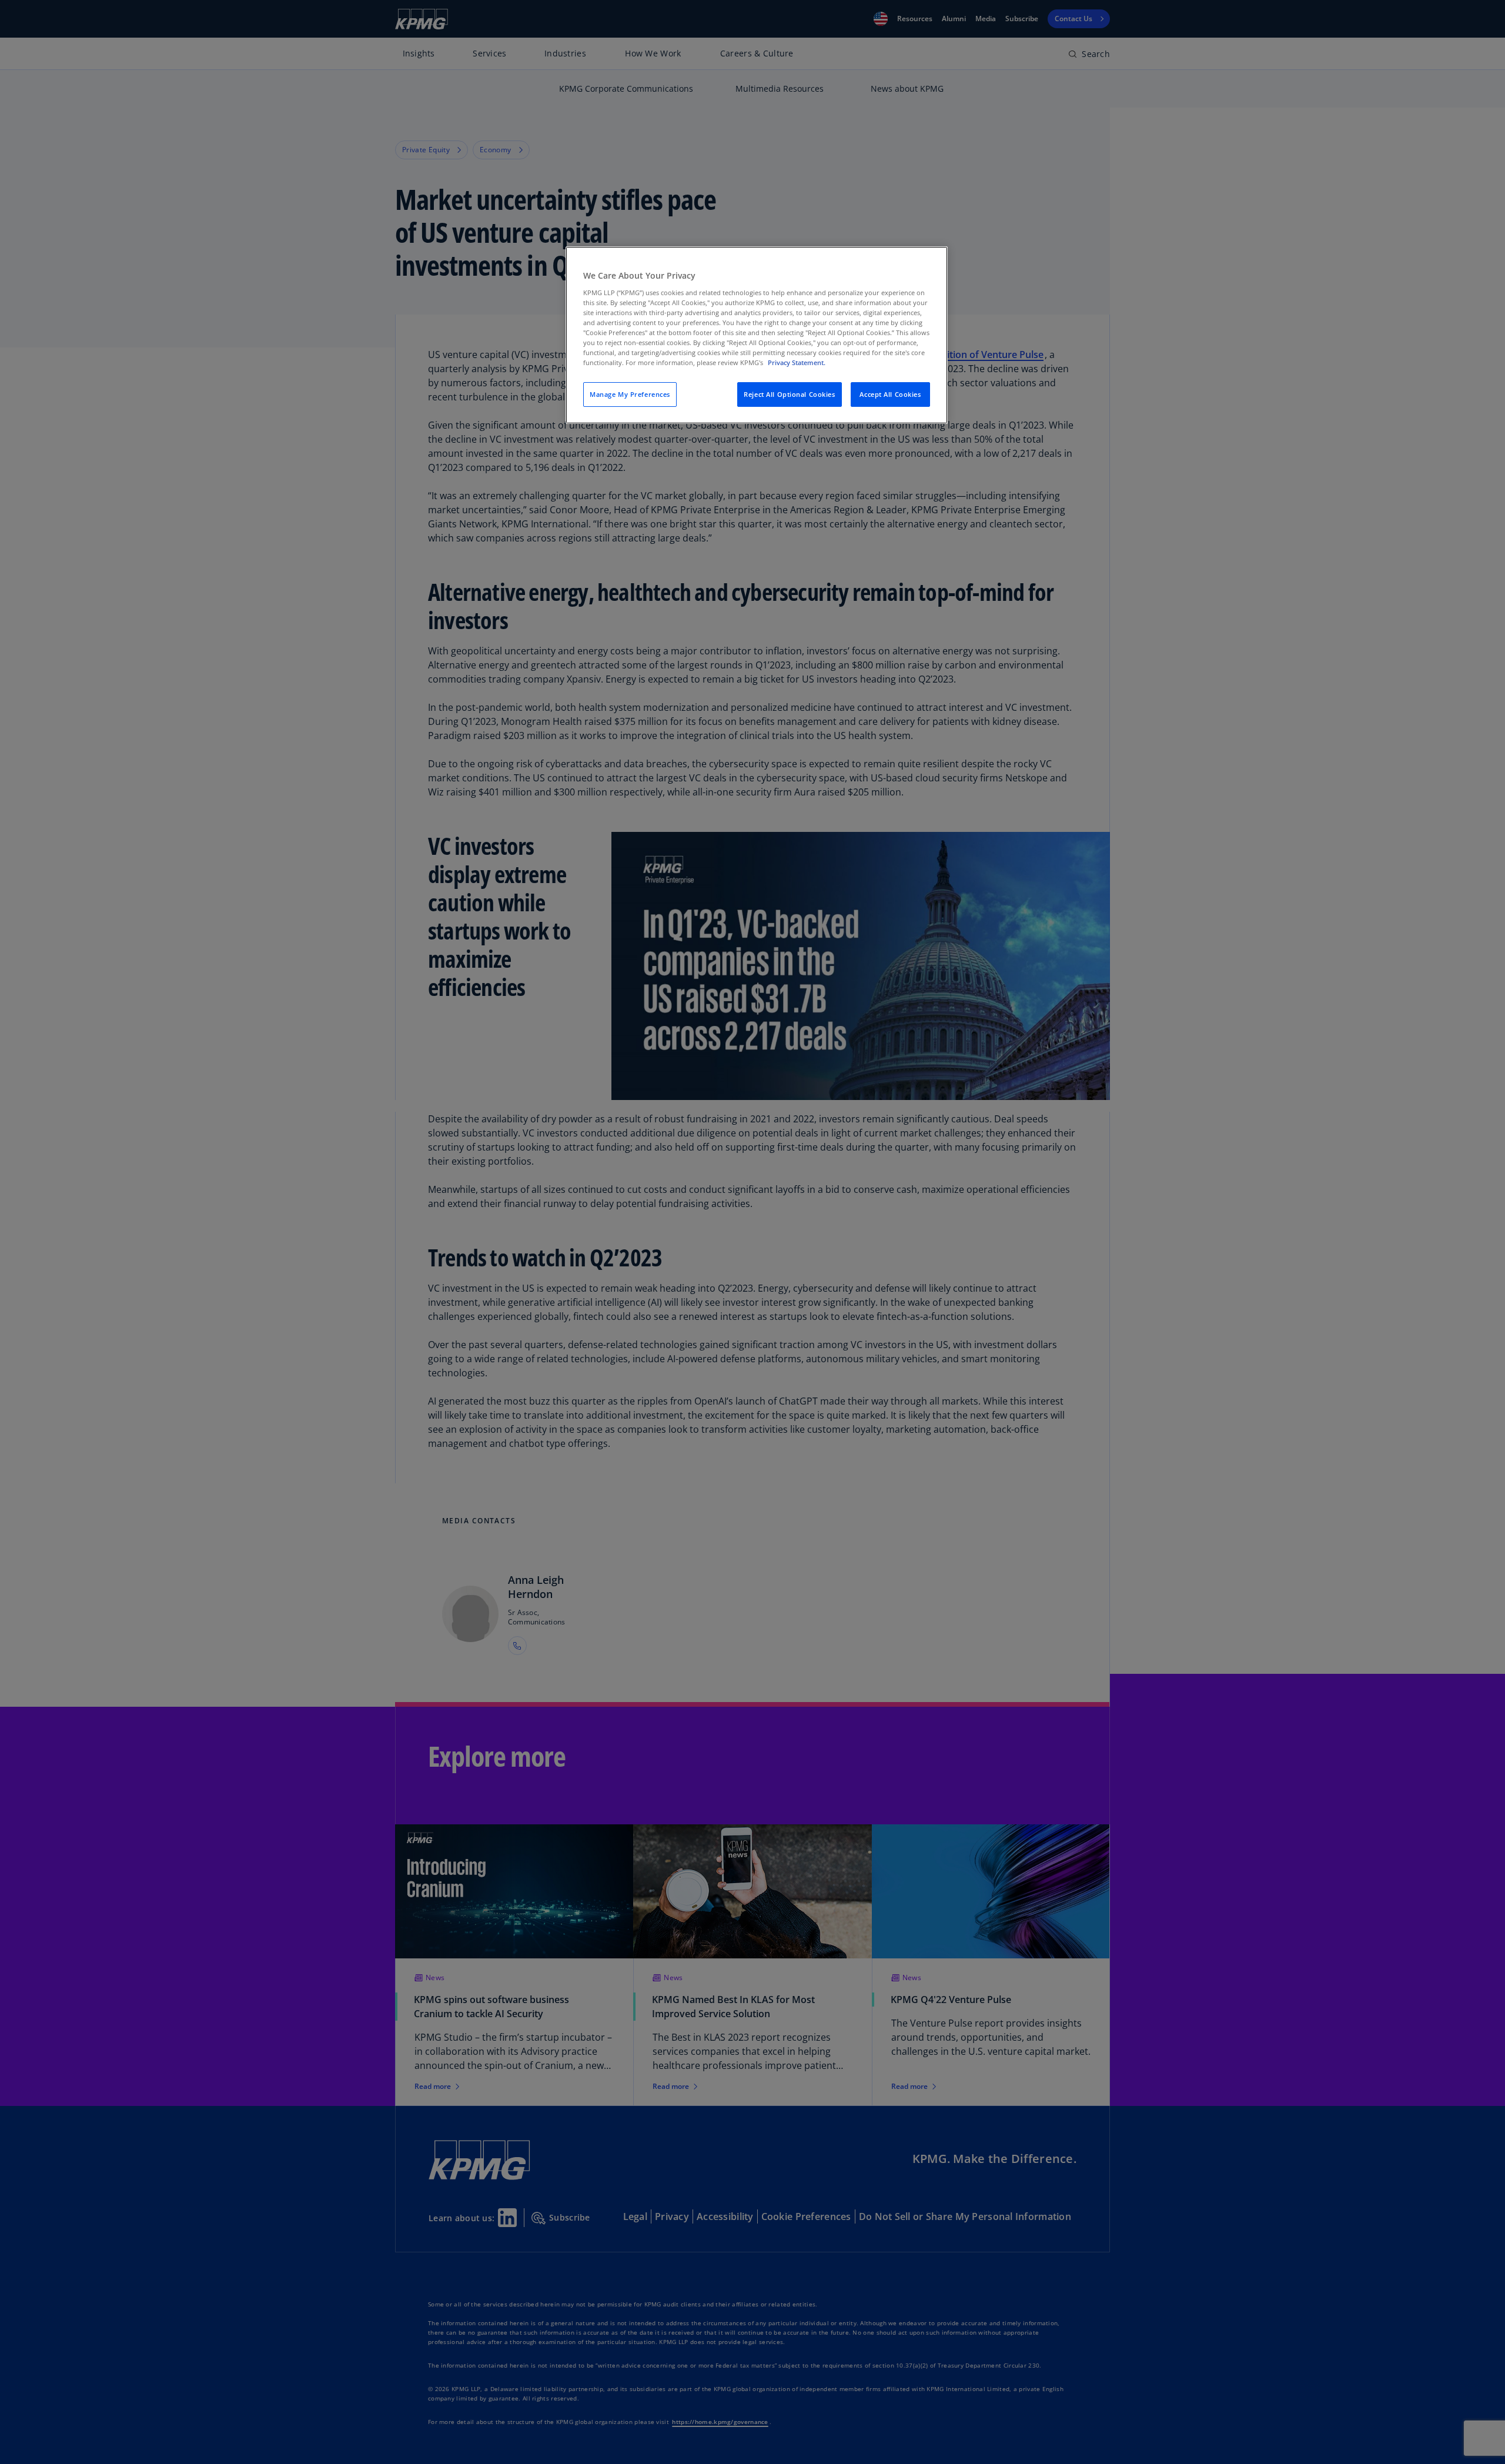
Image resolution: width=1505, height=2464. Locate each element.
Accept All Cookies (890, 394)
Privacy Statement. (797, 362)
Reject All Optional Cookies (789, 394)
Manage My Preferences (630, 394)
